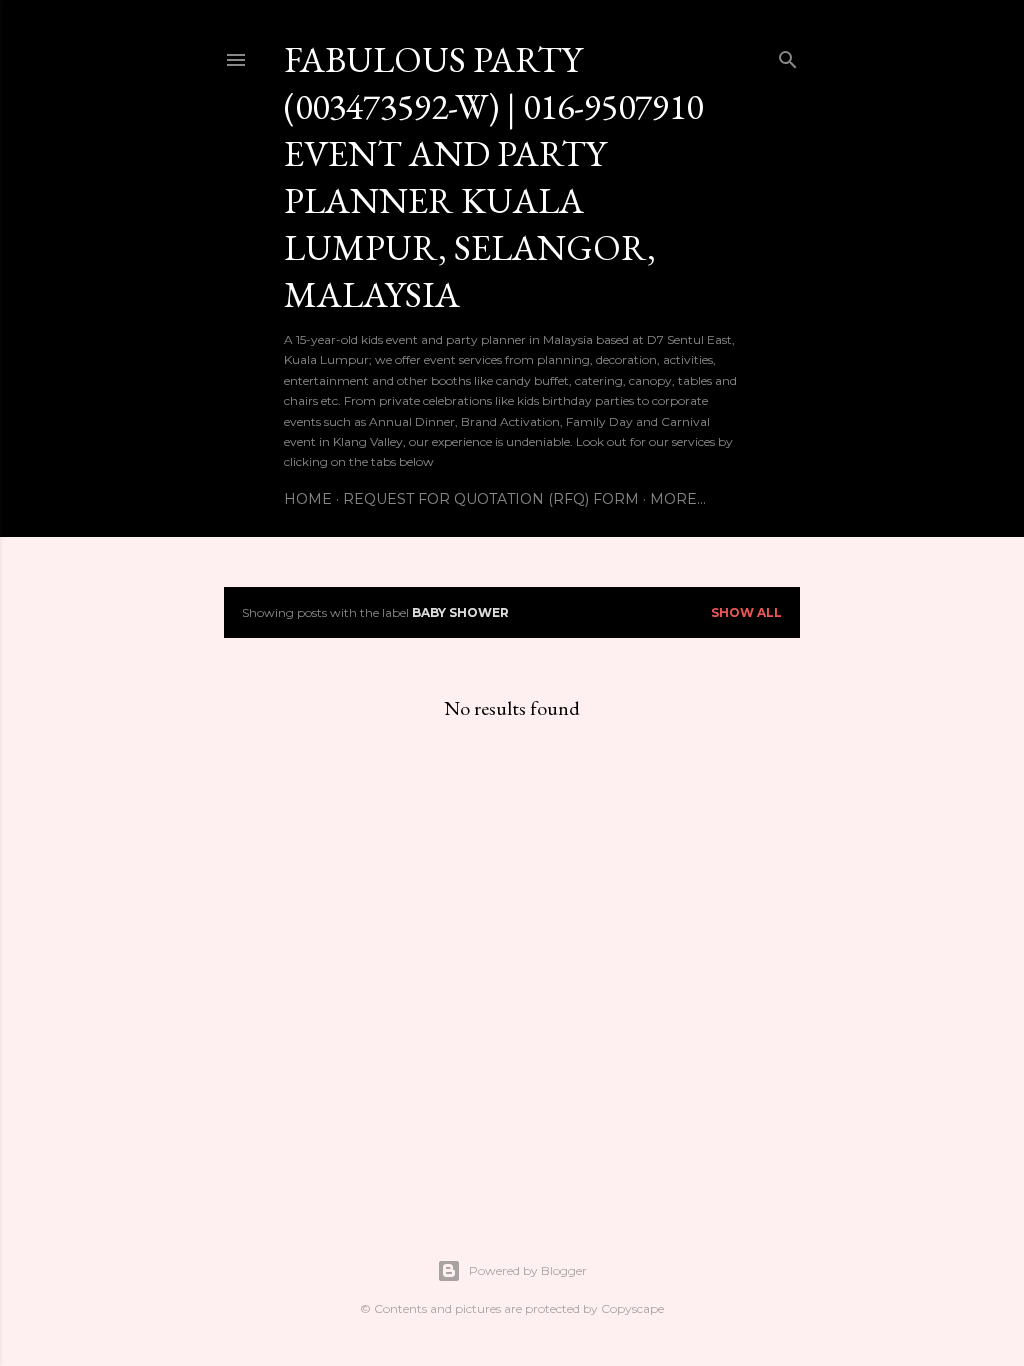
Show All (746, 612)
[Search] (788, 55)
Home (308, 499)
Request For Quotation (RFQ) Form (491, 499)
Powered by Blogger (528, 1270)
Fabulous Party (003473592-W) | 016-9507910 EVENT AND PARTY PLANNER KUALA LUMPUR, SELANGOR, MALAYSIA (493, 177)
